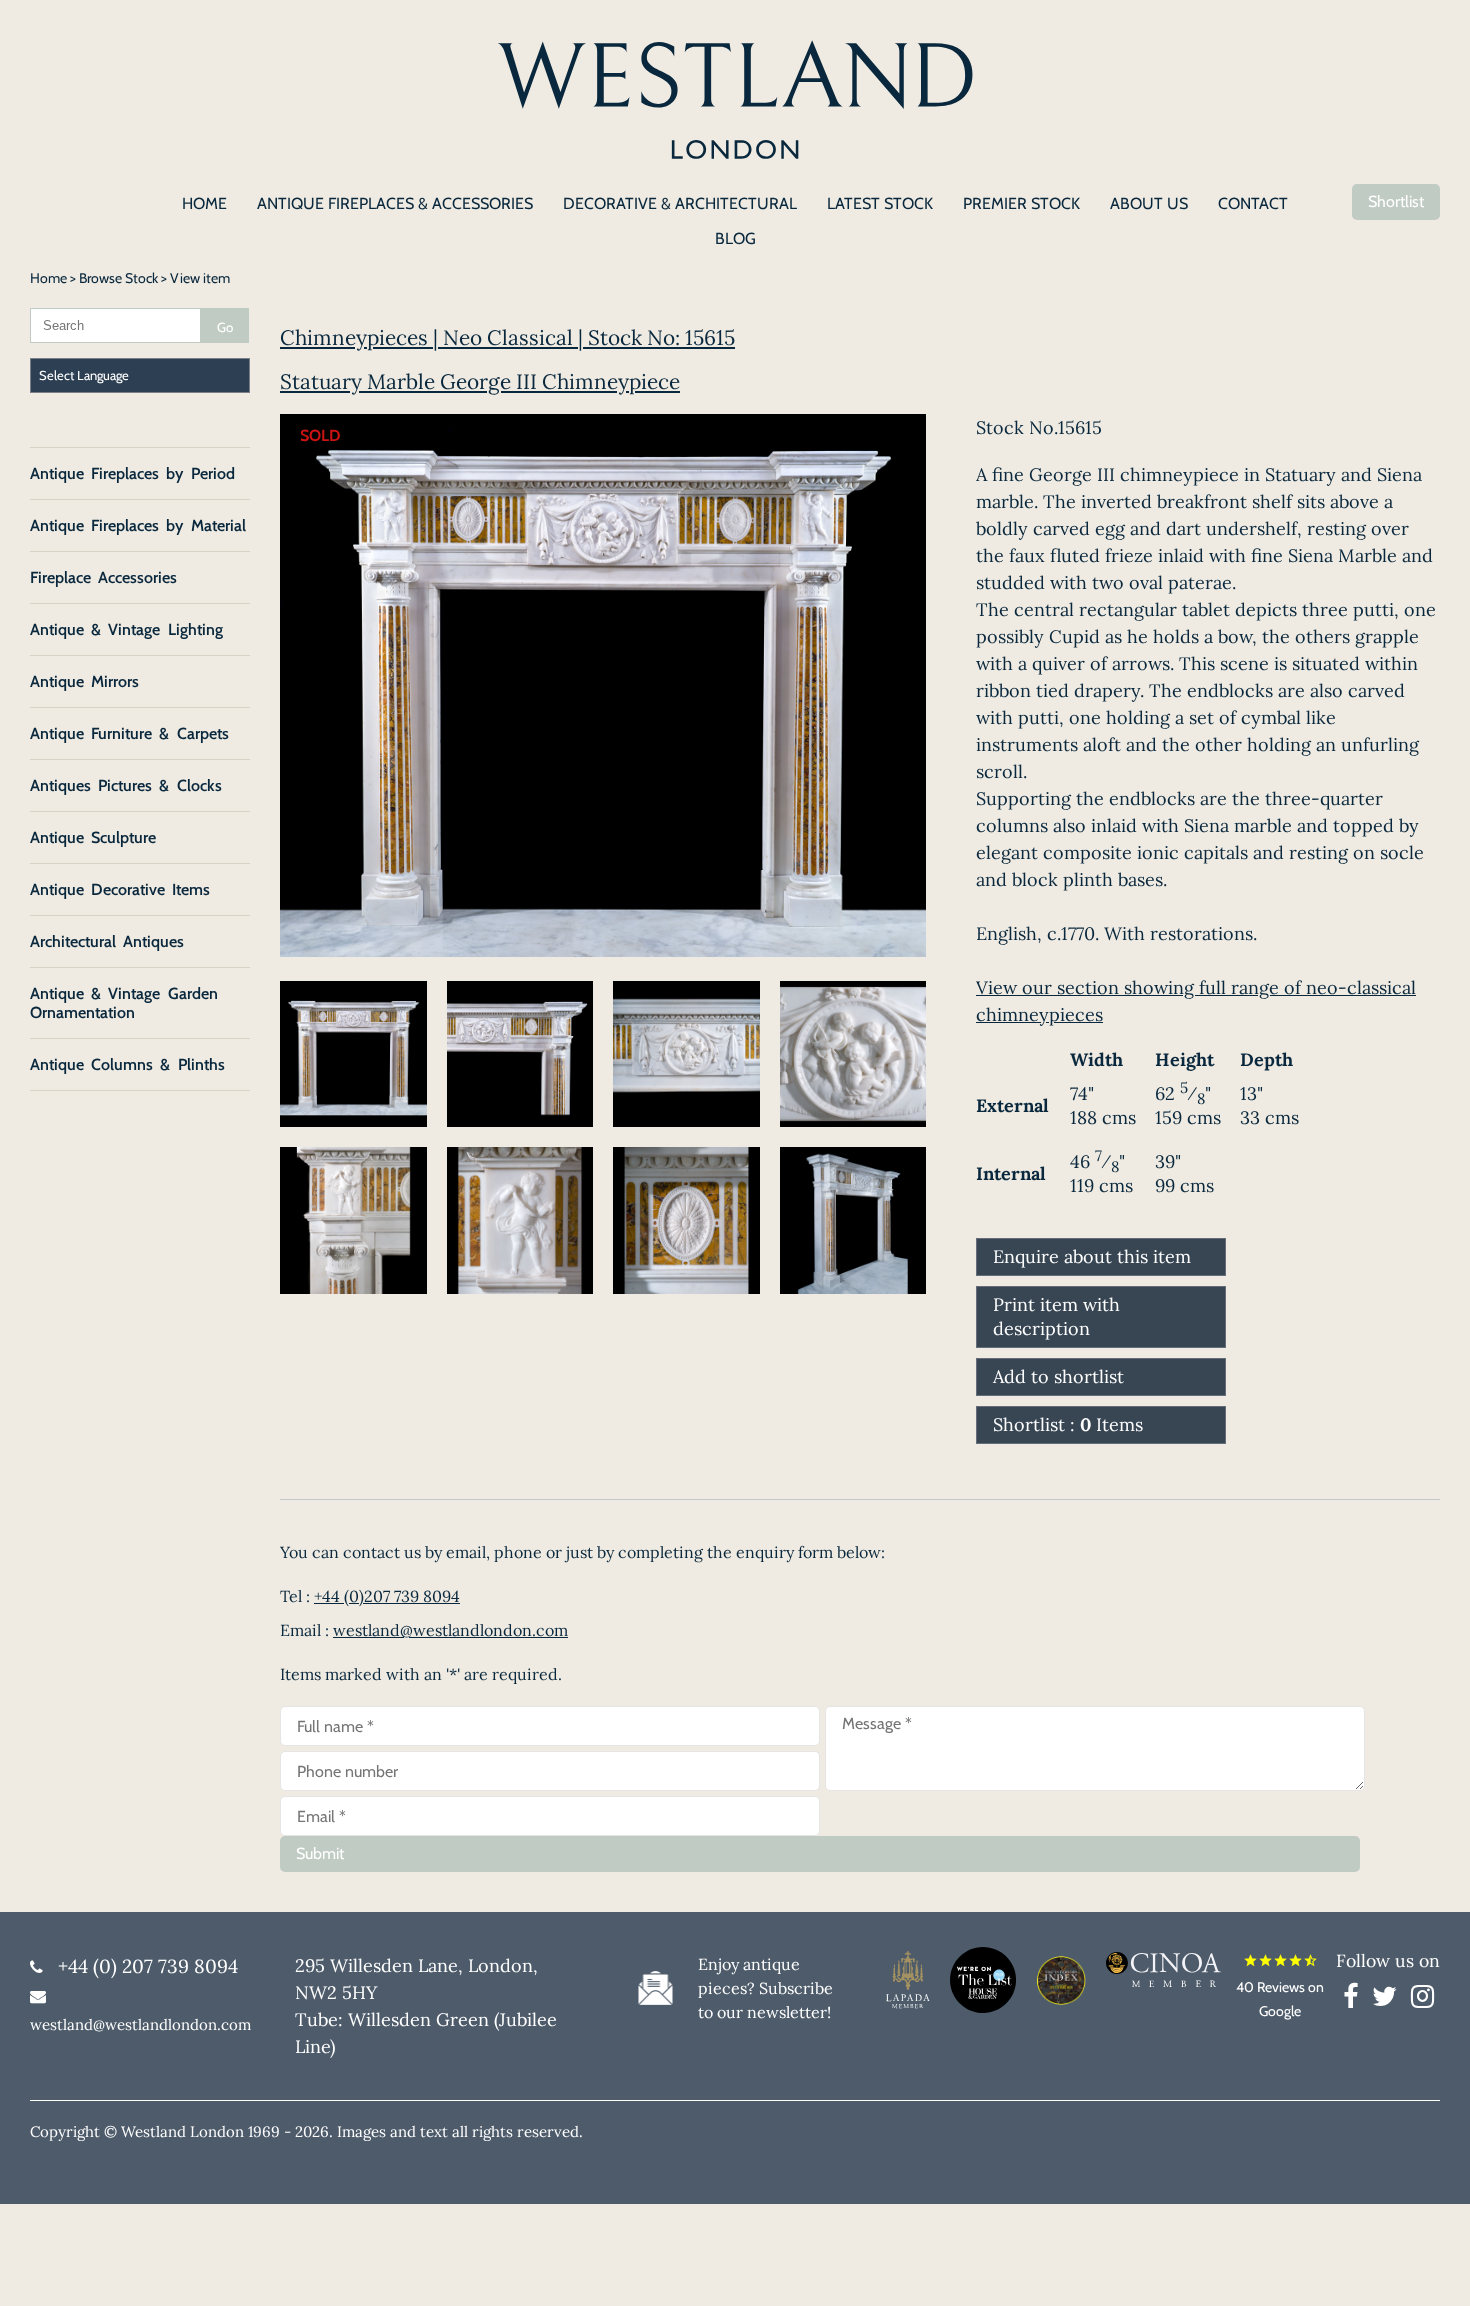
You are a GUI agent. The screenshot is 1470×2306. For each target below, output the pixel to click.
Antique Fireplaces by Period (132, 473)
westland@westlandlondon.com (450, 1630)
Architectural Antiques (107, 941)
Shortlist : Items (1068, 1424)
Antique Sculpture (93, 837)
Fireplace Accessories (103, 577)
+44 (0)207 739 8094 (387, 1596)
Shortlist (1396, 201)
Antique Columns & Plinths (127, 1064)
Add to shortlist (1058, 1376)
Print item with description (1056, 1316)
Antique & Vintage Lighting (126, 629)
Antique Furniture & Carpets (129, 733)
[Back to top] (1430, 2266)
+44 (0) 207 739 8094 (148, 1966)
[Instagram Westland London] (1422, 2000)
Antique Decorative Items (120, 889)
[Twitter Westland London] (1389, 2000)
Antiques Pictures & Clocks (126, 785)
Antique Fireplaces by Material (138, 525)
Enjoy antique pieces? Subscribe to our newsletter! (765, 1988)
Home (48, 278)
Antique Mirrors (84, 681)
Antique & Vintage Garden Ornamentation (124, 1003)
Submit (320, 1853)
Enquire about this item (1092, 1256)
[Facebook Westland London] (1355, 2000)
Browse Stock (118, 278)
